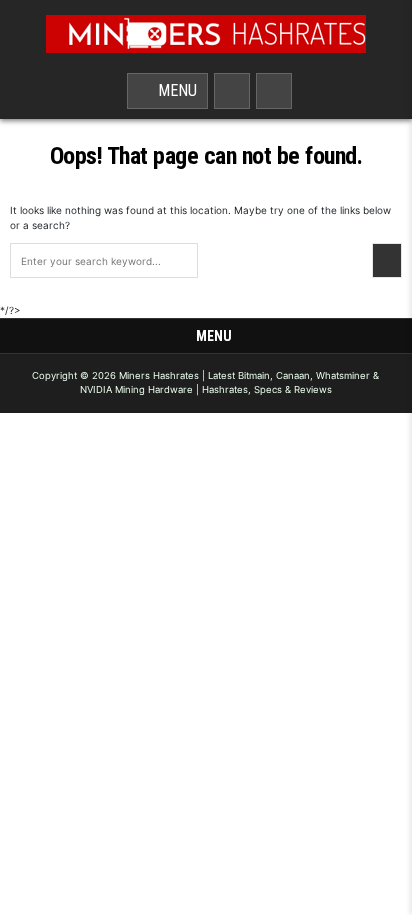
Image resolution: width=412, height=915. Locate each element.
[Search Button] (232, 91)
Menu (173, 90)
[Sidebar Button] (274, 91)
